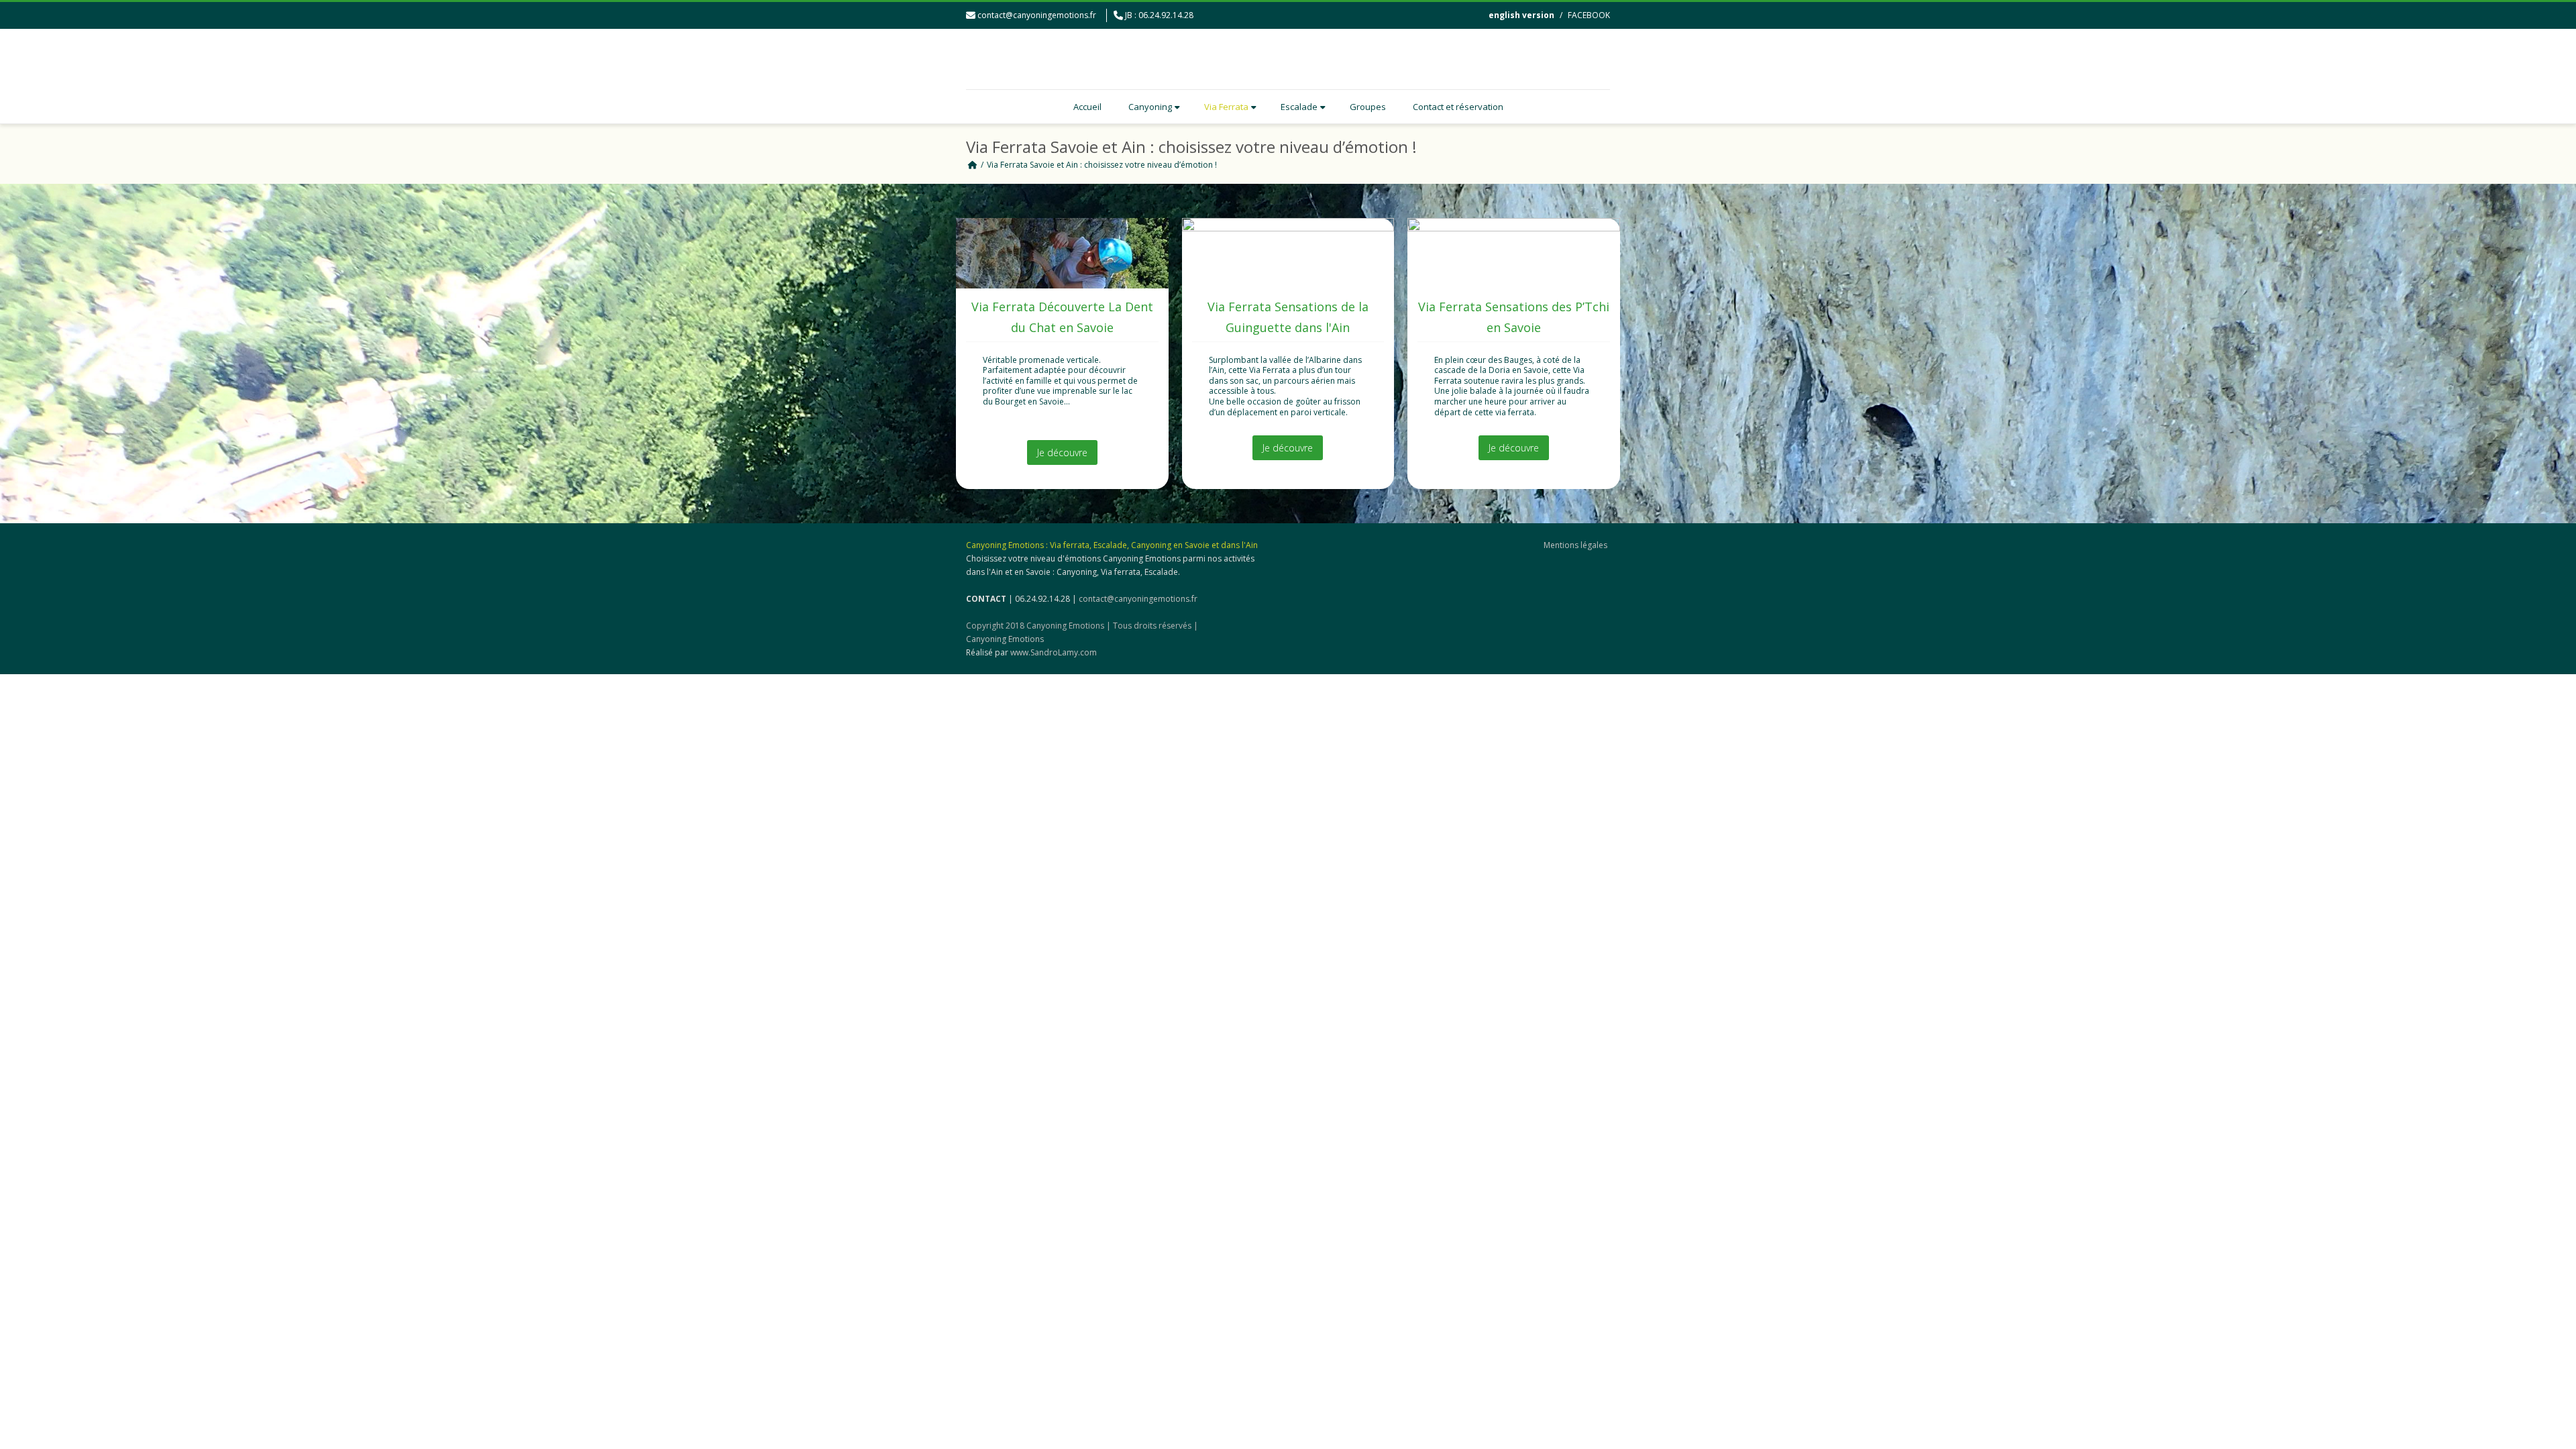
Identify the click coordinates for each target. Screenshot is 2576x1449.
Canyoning (1150, 107)
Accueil (1087, 107)
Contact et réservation (1458, 107)
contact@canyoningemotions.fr (1037, 15)
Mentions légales (1575, 545)
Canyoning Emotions (1005, 639)
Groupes (1368, 107)
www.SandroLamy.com (1054, 652)
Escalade (1299, 107)
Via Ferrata (1226, 107)
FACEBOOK (1589, 15)
